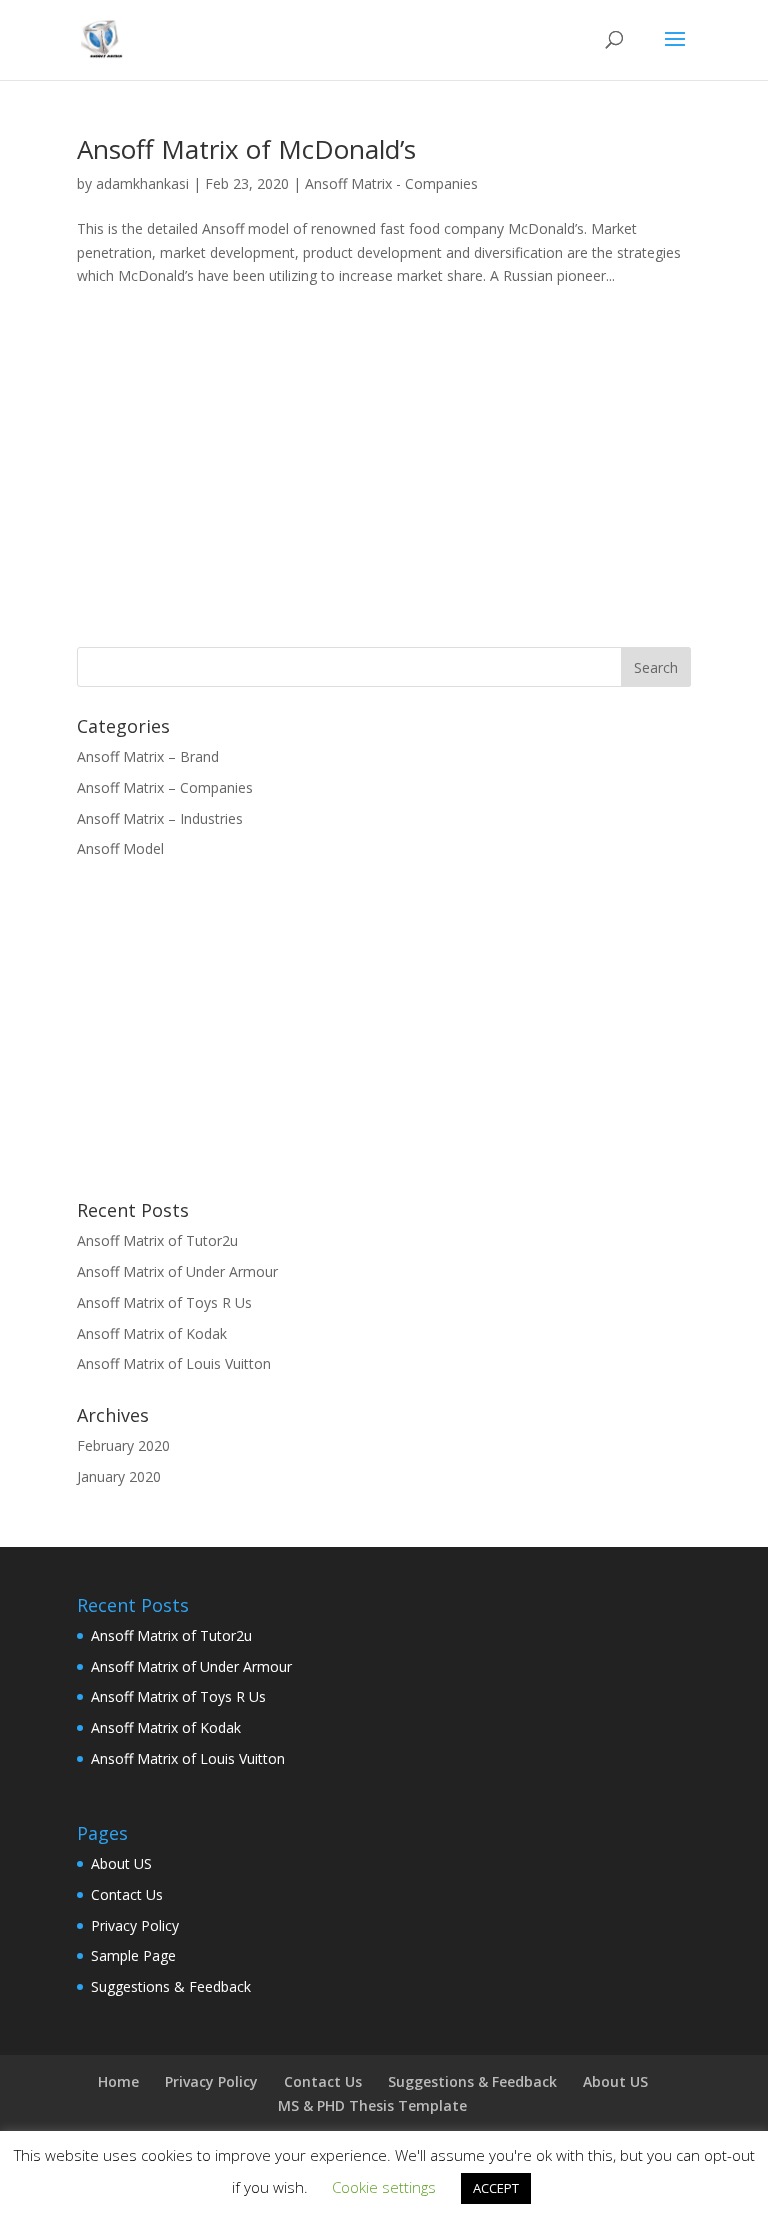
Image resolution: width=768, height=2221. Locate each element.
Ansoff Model (120, 848)
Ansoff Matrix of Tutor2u (157, 1240)
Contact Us (127, 1894)
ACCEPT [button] (496, 2188)
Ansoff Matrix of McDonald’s (246, 149)
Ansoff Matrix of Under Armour (177, 1271)
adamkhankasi (142, 183)
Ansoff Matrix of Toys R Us (164, 1302)
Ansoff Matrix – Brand (148, 756)
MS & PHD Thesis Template (372, 2105)
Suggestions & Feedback (171, 1986)
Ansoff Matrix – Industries (160, 818)
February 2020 (123, 1445)
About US (121, 1863)
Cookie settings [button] (384, 2187)
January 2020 (119, 1476)
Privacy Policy (135, 1925)
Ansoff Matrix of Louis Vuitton (174, 1363)
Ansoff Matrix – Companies (165, 787)
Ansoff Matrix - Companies (391, 183)
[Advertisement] (245, 470)
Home (118, 2081)
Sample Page (133, 1955)
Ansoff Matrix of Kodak (152, 1333)
